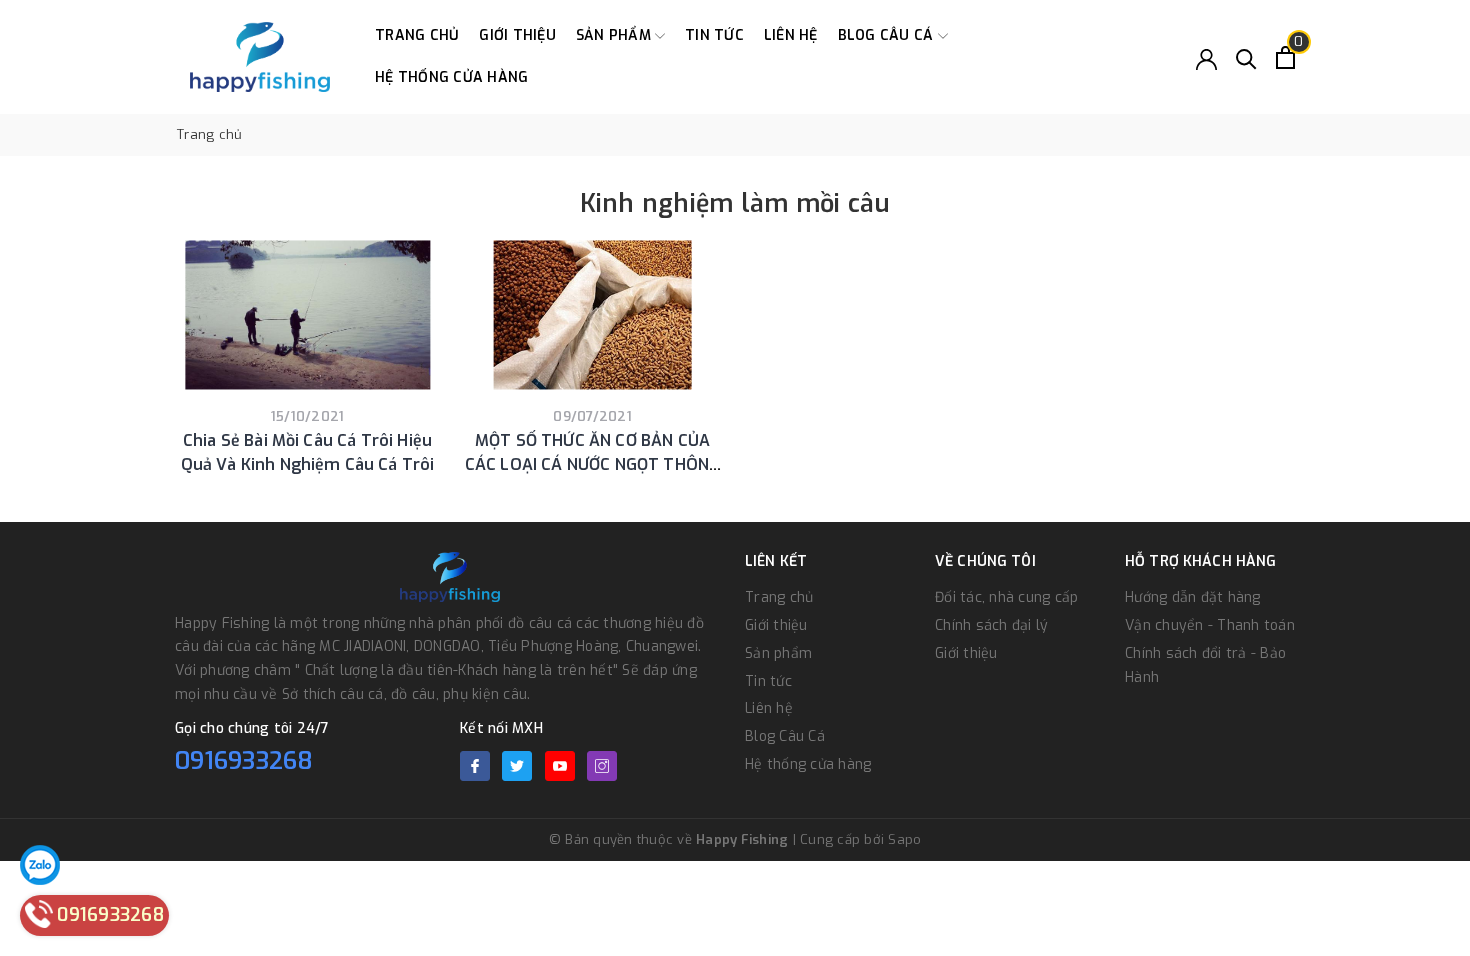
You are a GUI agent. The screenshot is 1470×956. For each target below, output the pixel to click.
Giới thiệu (517, 35)
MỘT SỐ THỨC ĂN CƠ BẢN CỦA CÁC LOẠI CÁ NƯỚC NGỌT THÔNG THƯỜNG (592, 464)
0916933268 (244, 761)
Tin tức (714, 35)
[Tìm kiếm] (1246, 57)
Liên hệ (791, 35)
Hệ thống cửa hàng (451, 77)
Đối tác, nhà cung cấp (1006, 597)
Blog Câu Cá (888, 35)
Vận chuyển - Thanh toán (1210, 625)
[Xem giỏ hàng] (1285, 57)
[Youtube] (560, 766)
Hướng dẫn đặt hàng (1193, 597)
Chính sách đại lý (991, 625)
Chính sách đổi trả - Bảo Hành (1205, 665)
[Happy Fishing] (260, 57)
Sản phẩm (615, 35)
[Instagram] (602, 766)
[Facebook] (475, 766)
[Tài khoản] (1206, 57)
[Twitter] (517, 766)
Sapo (904, 839)
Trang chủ (417, 35)
